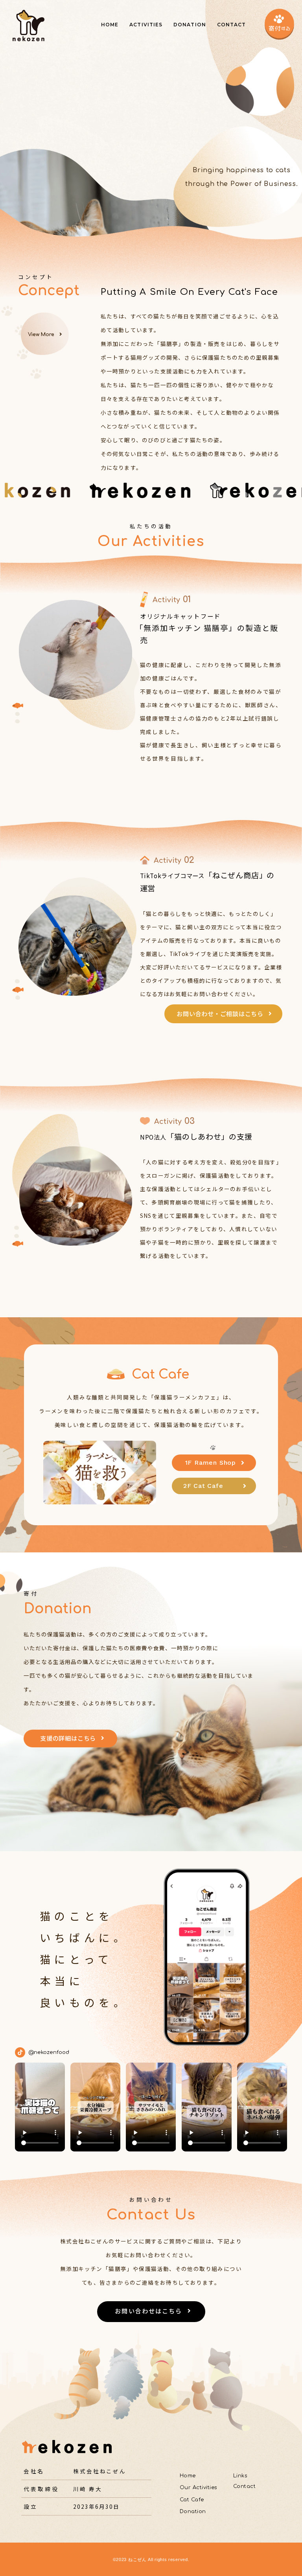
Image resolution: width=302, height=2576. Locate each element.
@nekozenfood (49, 2052)
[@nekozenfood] (20, 2052)
